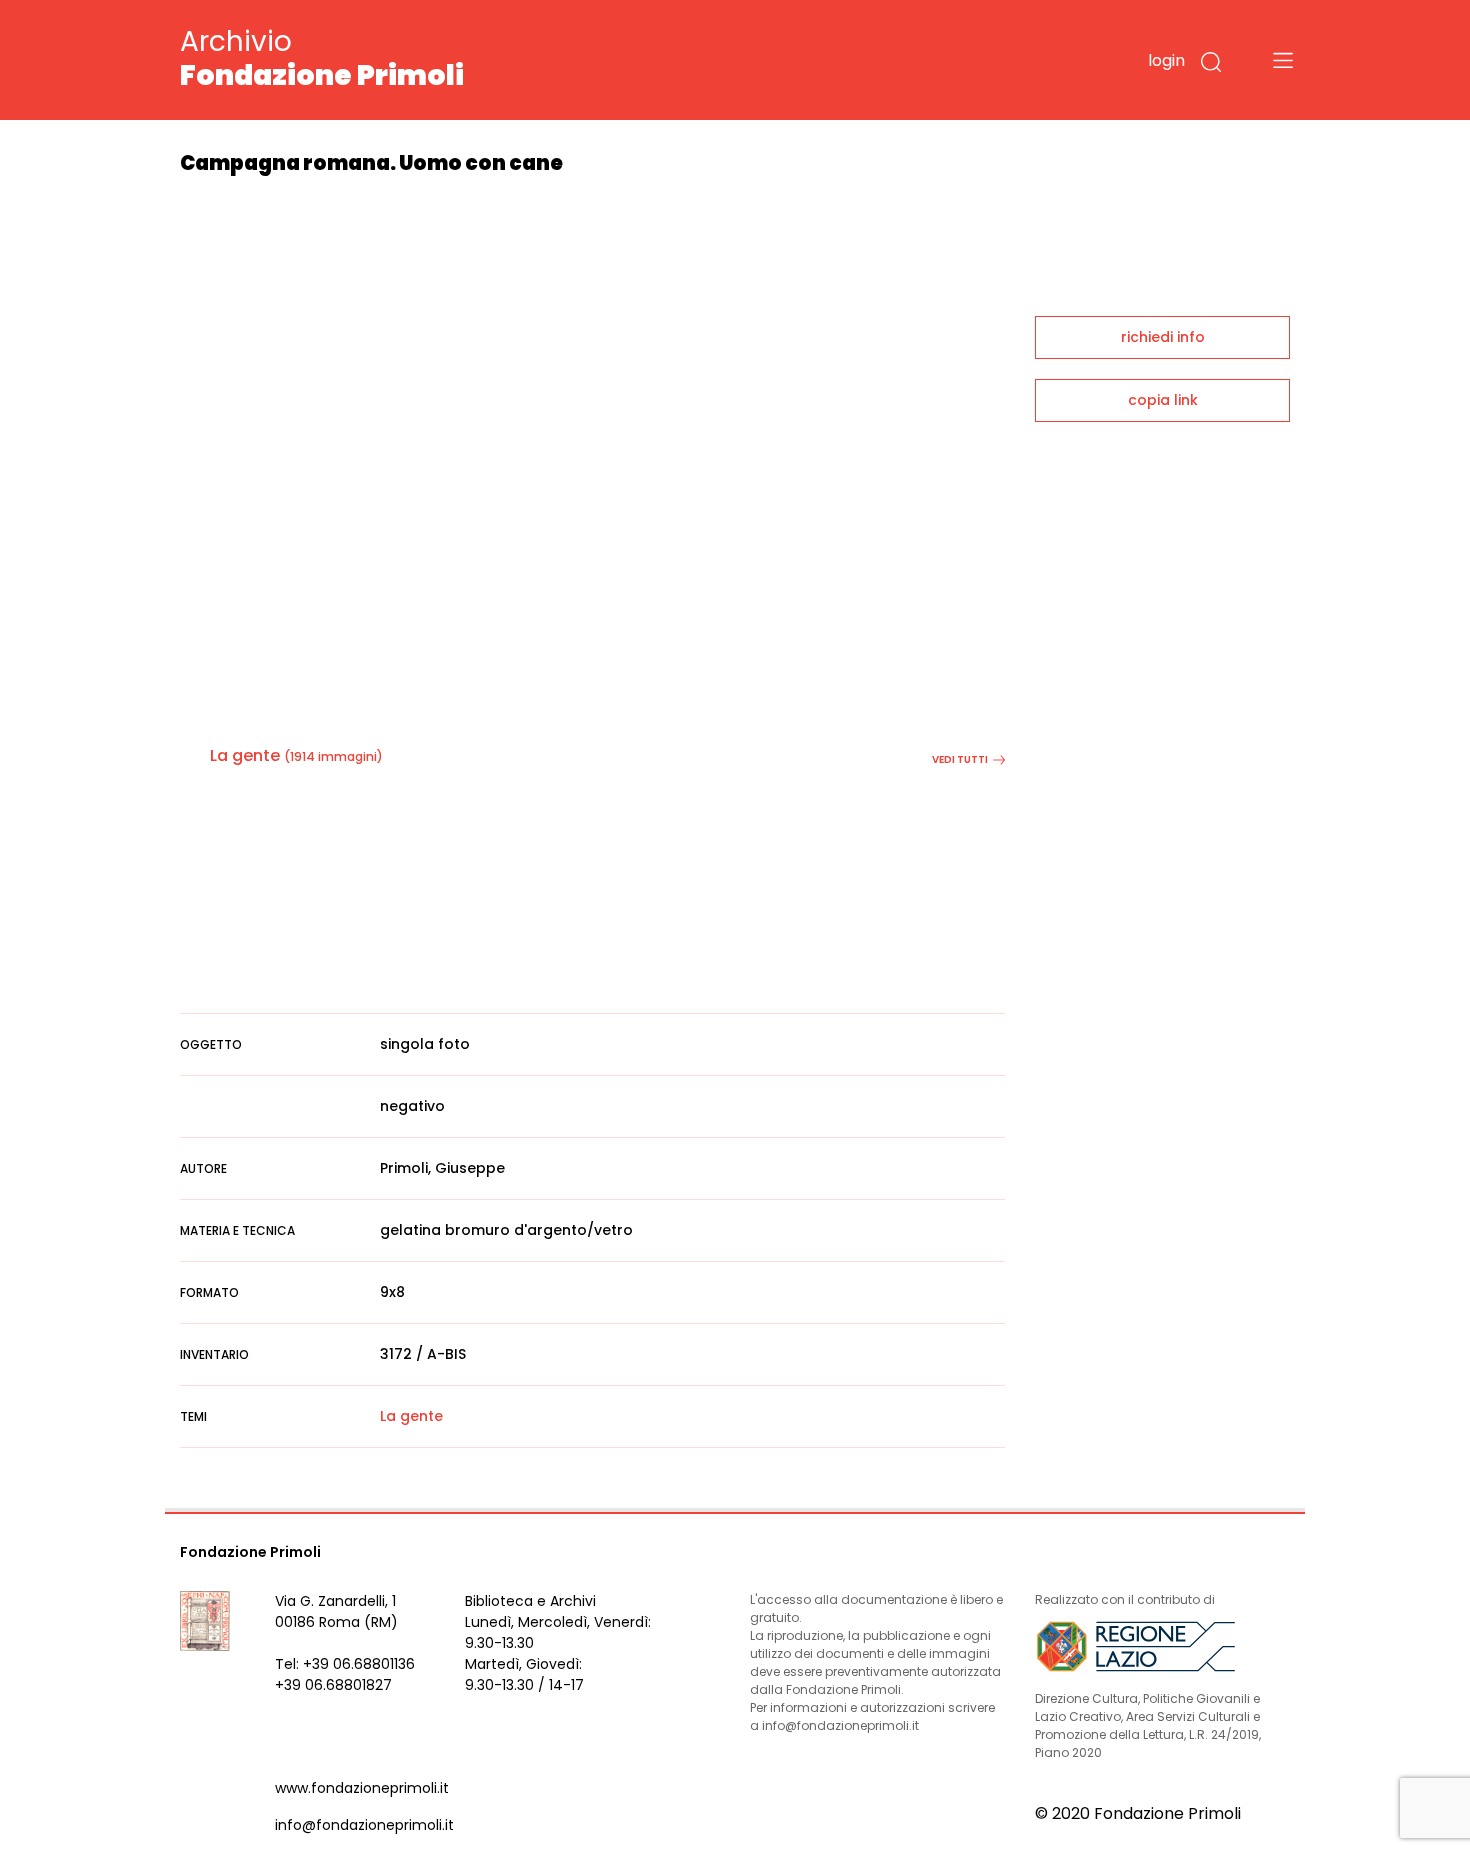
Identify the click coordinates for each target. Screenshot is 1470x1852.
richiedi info (1163, 337)
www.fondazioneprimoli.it (362, 1788)
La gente (245, 755)
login (1166, 60)
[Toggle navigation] (1283, 60)
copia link (1163, 400)
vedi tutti (960, 759)
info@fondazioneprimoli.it (364, 1825)
